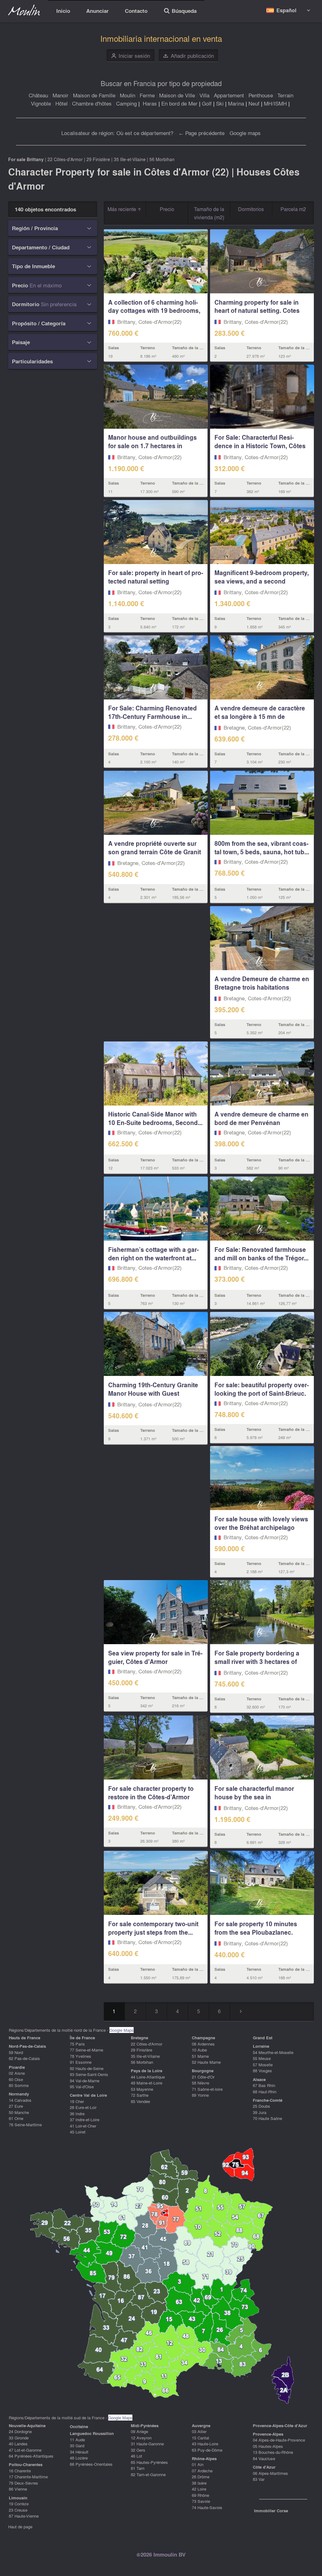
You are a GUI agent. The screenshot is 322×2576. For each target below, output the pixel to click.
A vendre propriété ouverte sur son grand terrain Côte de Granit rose (155, 852)
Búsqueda (180, 12)
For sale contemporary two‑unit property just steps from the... (153, 1928)
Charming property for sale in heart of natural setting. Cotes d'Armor (257, 311)
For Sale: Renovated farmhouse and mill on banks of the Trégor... (261, 1254)
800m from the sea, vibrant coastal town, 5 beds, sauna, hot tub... (262, 848)
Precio (167, 209)
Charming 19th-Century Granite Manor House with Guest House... (153, 1393)
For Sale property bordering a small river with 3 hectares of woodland (257, 1661)
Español (286, 10)
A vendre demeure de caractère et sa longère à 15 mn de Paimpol (260, 716)
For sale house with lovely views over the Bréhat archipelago (261, 1523)
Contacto (136, 11)
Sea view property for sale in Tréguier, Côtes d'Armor (155, 1657)
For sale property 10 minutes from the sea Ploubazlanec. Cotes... (256, 1932)
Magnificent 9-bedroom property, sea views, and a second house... (262, 581)
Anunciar (97, 11)
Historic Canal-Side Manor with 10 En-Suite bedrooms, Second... (155, 1118)
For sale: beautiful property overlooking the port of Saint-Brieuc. (262, 1389)
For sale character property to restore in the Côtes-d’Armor (151, 1793)
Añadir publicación (188, 56)
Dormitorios (251, 209)
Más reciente (122, 209)
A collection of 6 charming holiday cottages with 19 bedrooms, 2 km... (154, 311)
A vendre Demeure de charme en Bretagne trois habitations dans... (262, 987)
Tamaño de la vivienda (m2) (209, 213)
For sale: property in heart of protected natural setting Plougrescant (156, 581)
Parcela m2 (293, 209)
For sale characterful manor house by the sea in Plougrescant (254, 1797)
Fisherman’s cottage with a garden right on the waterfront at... (153, 1254)
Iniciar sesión (131, 56)
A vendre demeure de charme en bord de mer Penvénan (261, 1118)
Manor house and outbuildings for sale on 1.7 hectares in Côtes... (153, 446)
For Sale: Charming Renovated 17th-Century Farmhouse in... (153, 712)
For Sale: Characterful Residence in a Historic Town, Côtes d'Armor (260, 446)
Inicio (63, 11)
